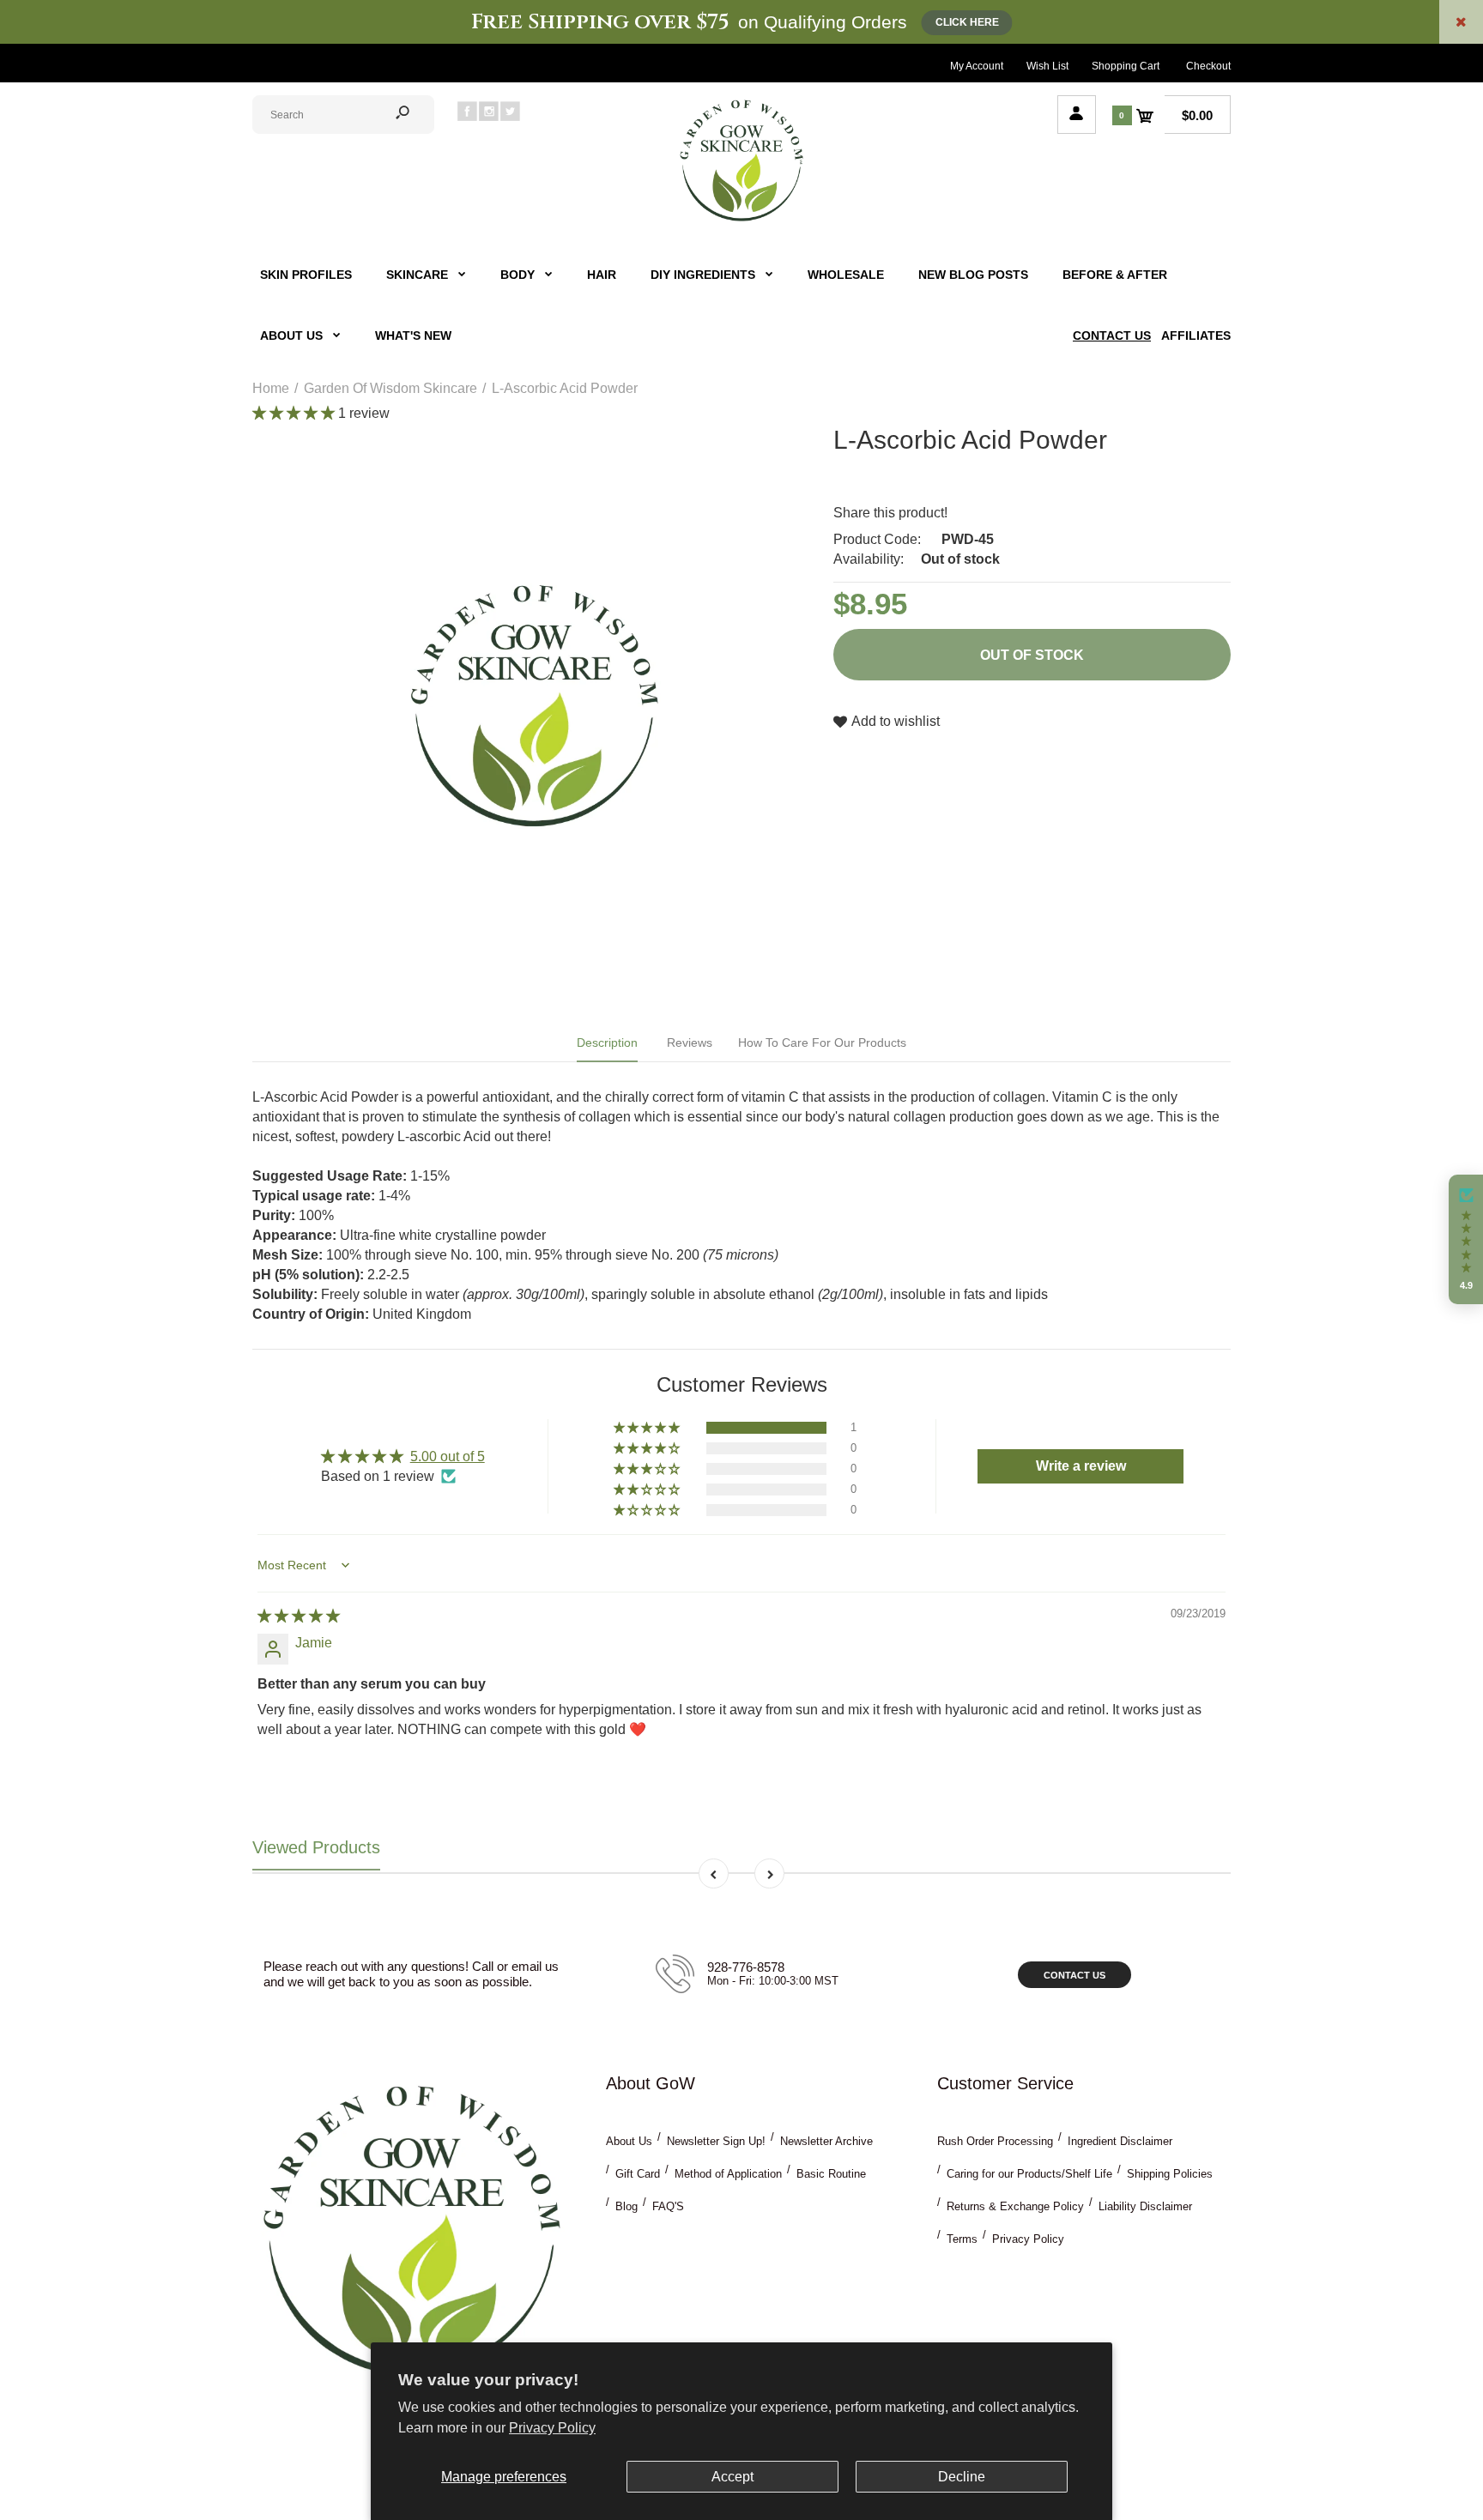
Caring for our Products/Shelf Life (1029, 2174)
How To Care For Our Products (822, 1042)
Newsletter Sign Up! (716, 2141)
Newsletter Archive (826, 2141)
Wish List (1047, 66)
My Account (977, 66)
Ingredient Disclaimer (1120, 2141)
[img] (299, 1616)
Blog (626, 2206)
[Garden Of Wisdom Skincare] (741, 219)
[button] (295, 413)
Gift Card (638, 2174)
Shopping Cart (1126, 66)
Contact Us (1074, 1975)
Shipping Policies (1170, 2174)
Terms (962, 2239)
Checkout (1208, 66)
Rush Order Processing (995, 2141)
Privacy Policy (552, 2428)
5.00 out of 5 (448, 1456)
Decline (962, 2477)
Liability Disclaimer (1145, 2206)
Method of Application (728, 2174)
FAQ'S (668, 2206)
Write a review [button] (1081, 1466)
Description (607, 1042)
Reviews (690, 1042)
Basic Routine (831, 2174)
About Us (629, 2141)
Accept (732, 2477)
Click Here (967, 22)
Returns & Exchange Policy (1015, 2206)
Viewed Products (316, 1847)
